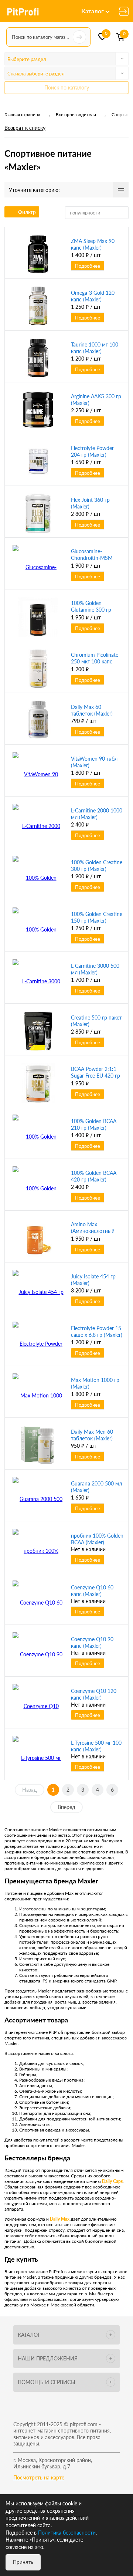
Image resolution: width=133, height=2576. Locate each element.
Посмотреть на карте (39, 2477)
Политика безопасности (67, 2533)
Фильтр (27, 212)
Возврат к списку (25, 128)
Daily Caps (112, 2181)
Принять (23, 2562)
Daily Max (60, 2219)
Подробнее (88, 266)
